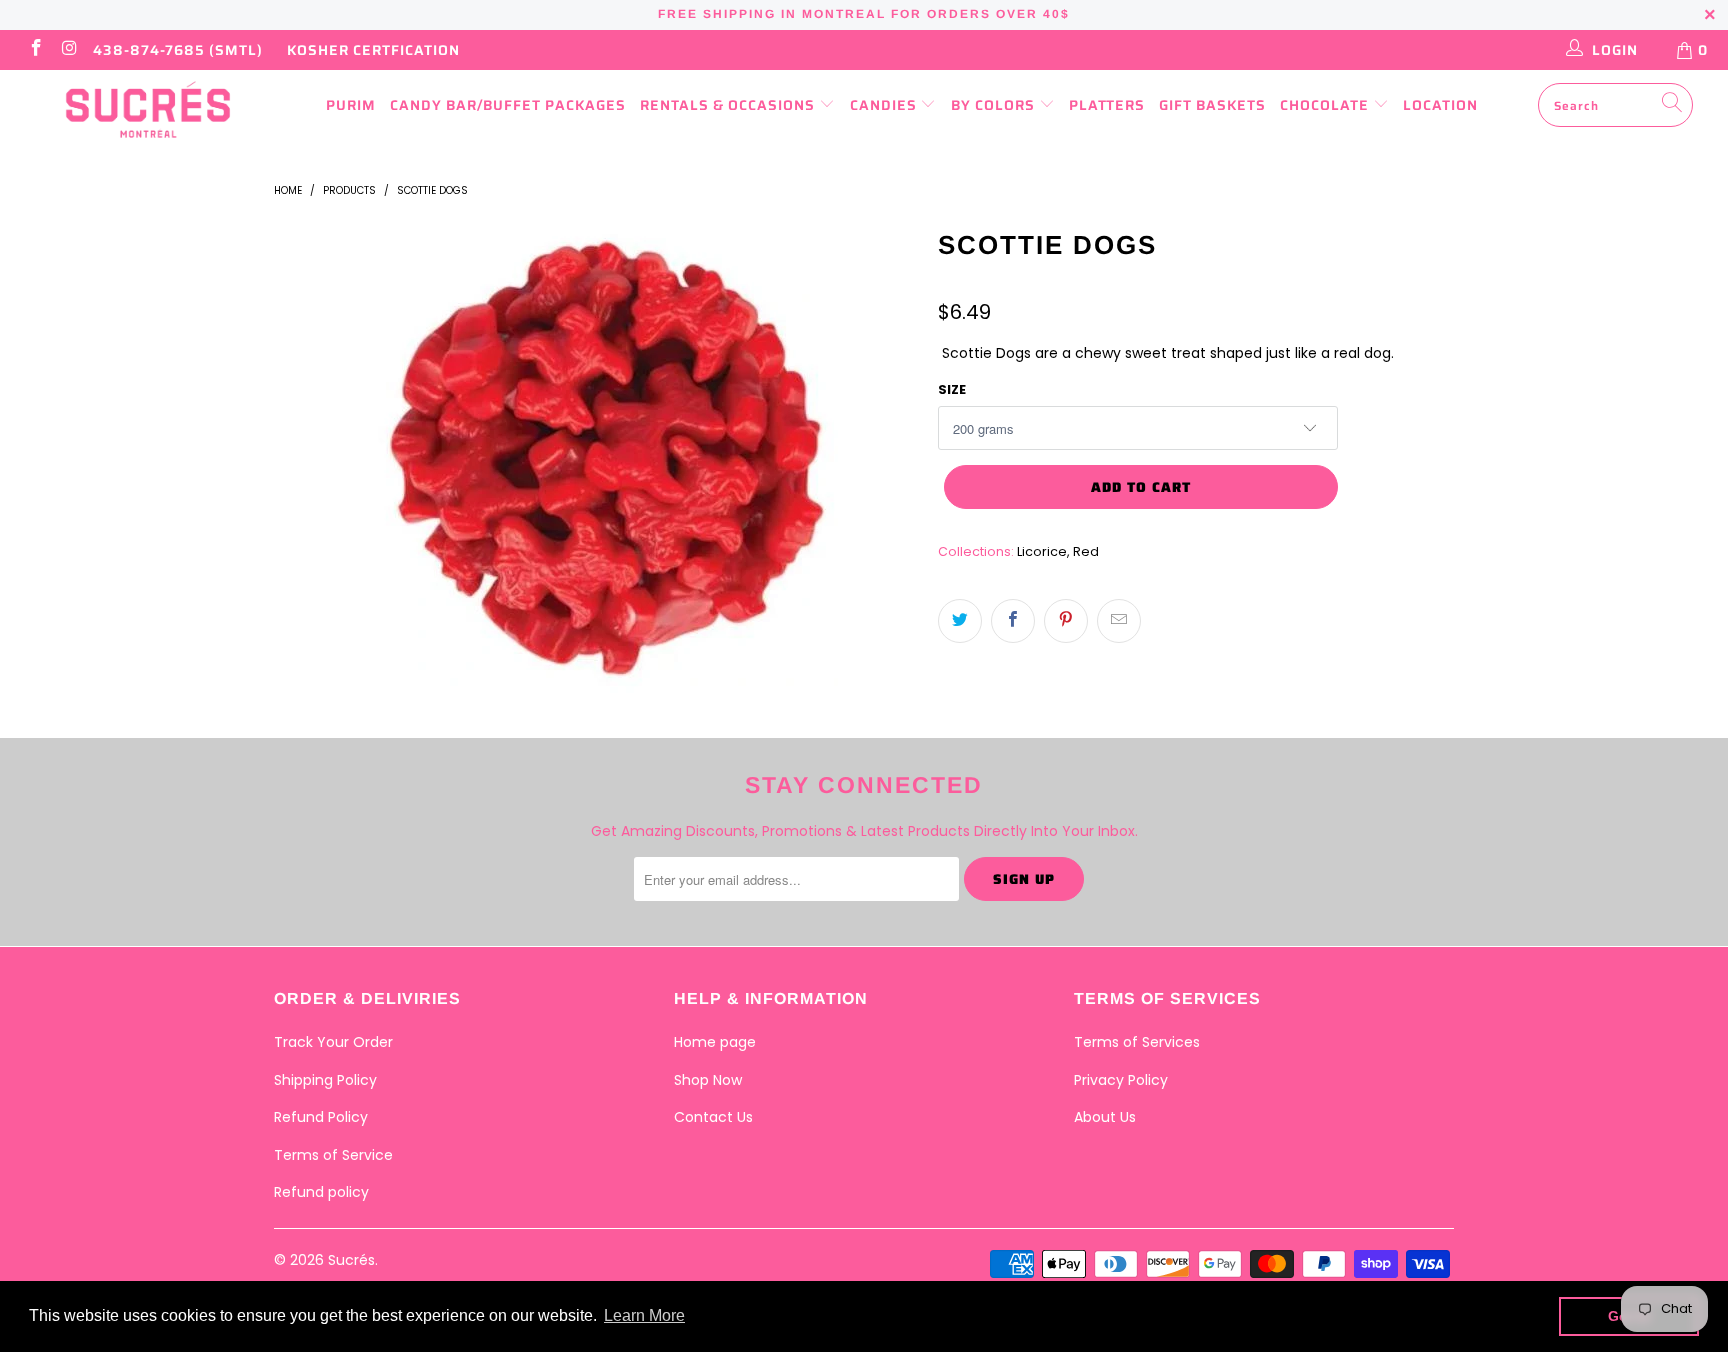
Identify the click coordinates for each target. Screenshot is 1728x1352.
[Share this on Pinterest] (1066, 621)
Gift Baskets (1212, 105)
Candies (885, 105)
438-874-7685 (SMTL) (178, 50)
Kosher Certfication (373, 50)
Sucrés (351, 1260)
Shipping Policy (325, 1080)
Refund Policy (321, 1117)
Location (1440, 105)
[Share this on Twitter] (960, 621)
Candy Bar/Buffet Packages (508, 105)
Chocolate (1326, 105)
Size (952, 389)
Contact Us (713, 1117)
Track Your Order (333, 1042)
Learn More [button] (644, 1315)
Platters (1107, 105)
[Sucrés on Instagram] (69, 50)
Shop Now (708, 1080)
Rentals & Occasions (729, 105)
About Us (1105, 1117)
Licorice (1042, 551)
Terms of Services (1137, 1042)
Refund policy (321, 1192)
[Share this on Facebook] (1013, 621)
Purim (351, 105)
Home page (715, 1042)
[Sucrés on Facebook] (35, 50)
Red (1086, 551)
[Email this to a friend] (1119, 621)
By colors (995, 105)
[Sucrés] (148, 110)
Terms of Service (333, 1155)
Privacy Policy (1121, 1080)
